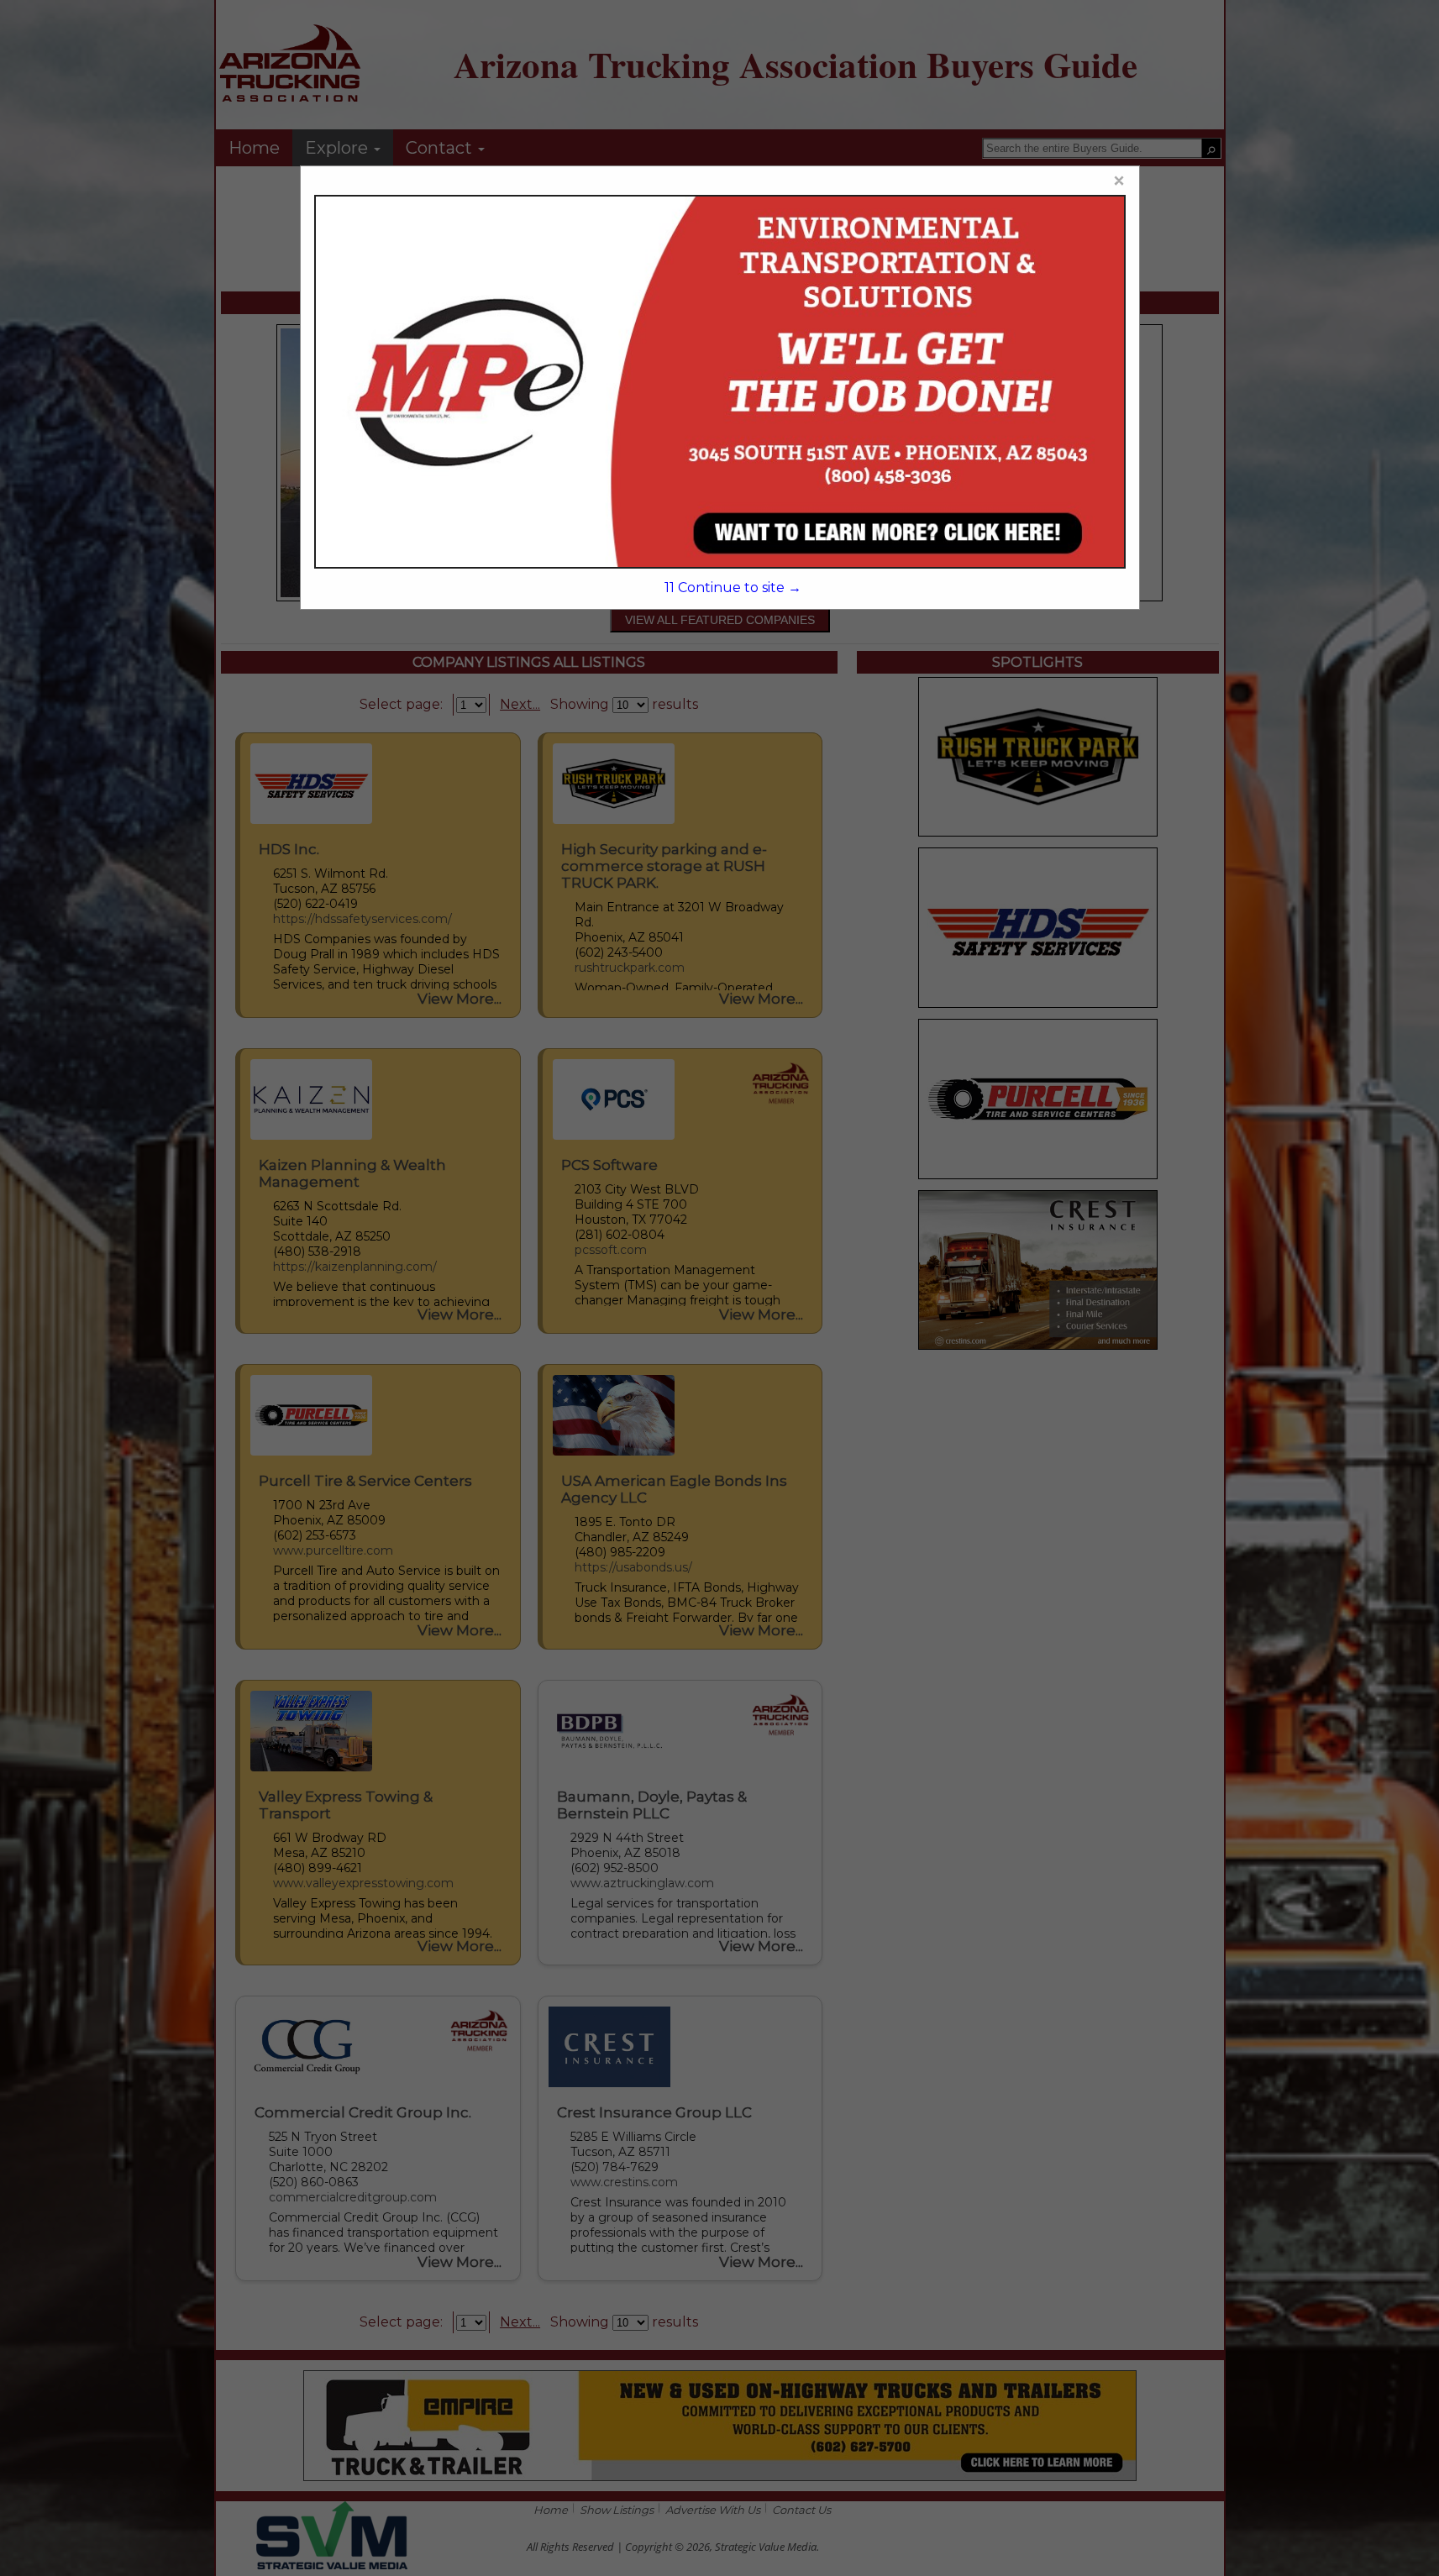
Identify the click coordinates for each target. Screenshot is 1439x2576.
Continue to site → (733, 588)
